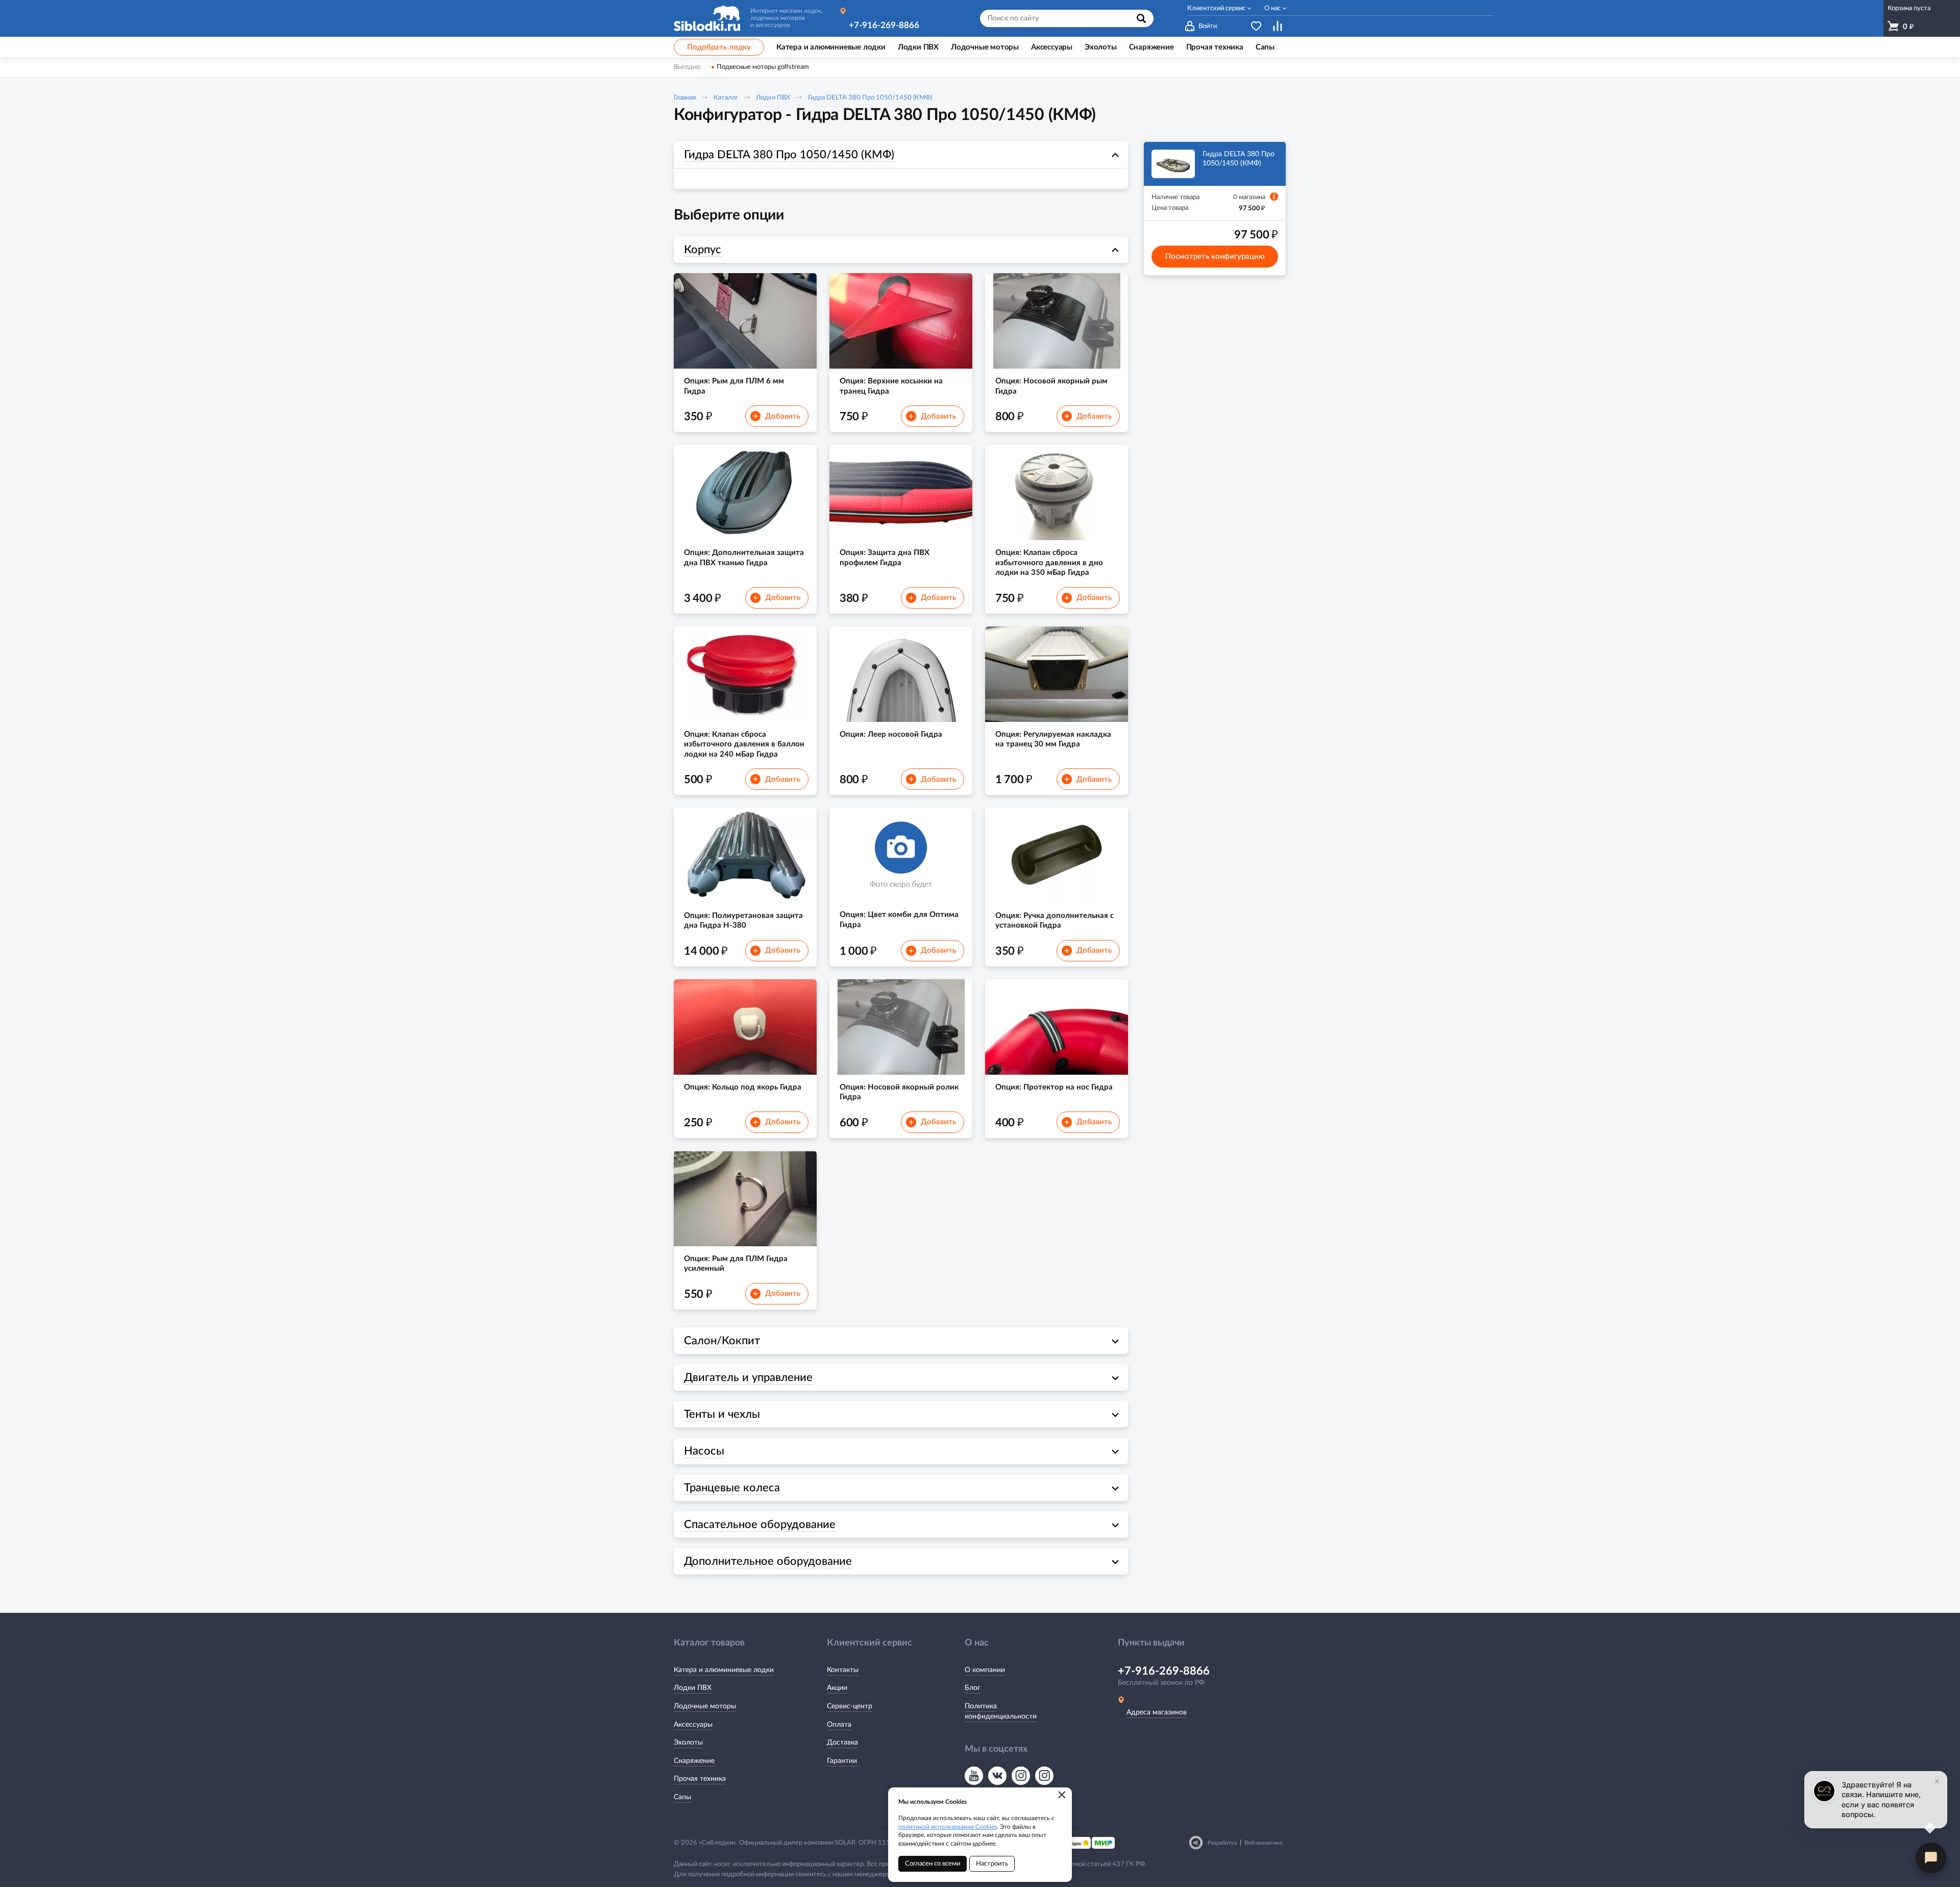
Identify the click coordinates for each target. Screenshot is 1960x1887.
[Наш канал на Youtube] (974, 1776)
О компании (985, 1670)
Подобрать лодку (719, 47)
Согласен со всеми (933, 1864)
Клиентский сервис (1216, 8)
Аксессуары (693, 1725)
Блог (973, 1688)
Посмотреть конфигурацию (1215, 257)
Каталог (726, 98)
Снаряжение (694, 1761)
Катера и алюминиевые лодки (724, 1670)
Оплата (839, 1725)
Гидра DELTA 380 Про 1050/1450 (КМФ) (870, 98)
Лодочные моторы (705, 1706)
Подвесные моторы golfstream (763, 67)
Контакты (843, 1670)
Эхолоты (688, 1743)
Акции (837, 1688)
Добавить (777, 417)
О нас (1272, 8)
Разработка (1222, 1843)
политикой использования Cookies (948, 1827)
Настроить (992, 1864)
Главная (685, 98)
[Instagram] (1021, 1776)
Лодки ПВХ (773, 98)
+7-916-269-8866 (884, 25)
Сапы (682, 1797)
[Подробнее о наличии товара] (1274, 197)
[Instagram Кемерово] (1044, 1776)
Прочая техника (700, 1779)
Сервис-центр (850, 1706)
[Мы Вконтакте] (997, 1776)
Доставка (842, 1743)
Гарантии (842, 1761)
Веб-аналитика (1263, 1843)
